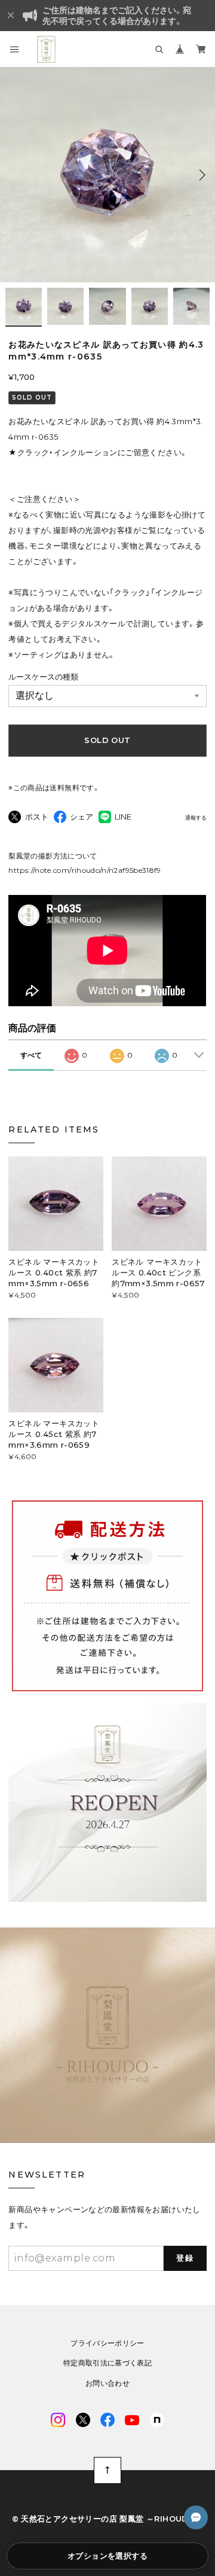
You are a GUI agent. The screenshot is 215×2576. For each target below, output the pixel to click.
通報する (196, 818)
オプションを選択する (107, 2556)
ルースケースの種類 (43, 677)
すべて (31, 1055)
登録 (185, 2258)
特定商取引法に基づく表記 (107, 2363)
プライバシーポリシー (107, 2343)
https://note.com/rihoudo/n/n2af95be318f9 (85, 870)
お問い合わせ (107, 2383)
